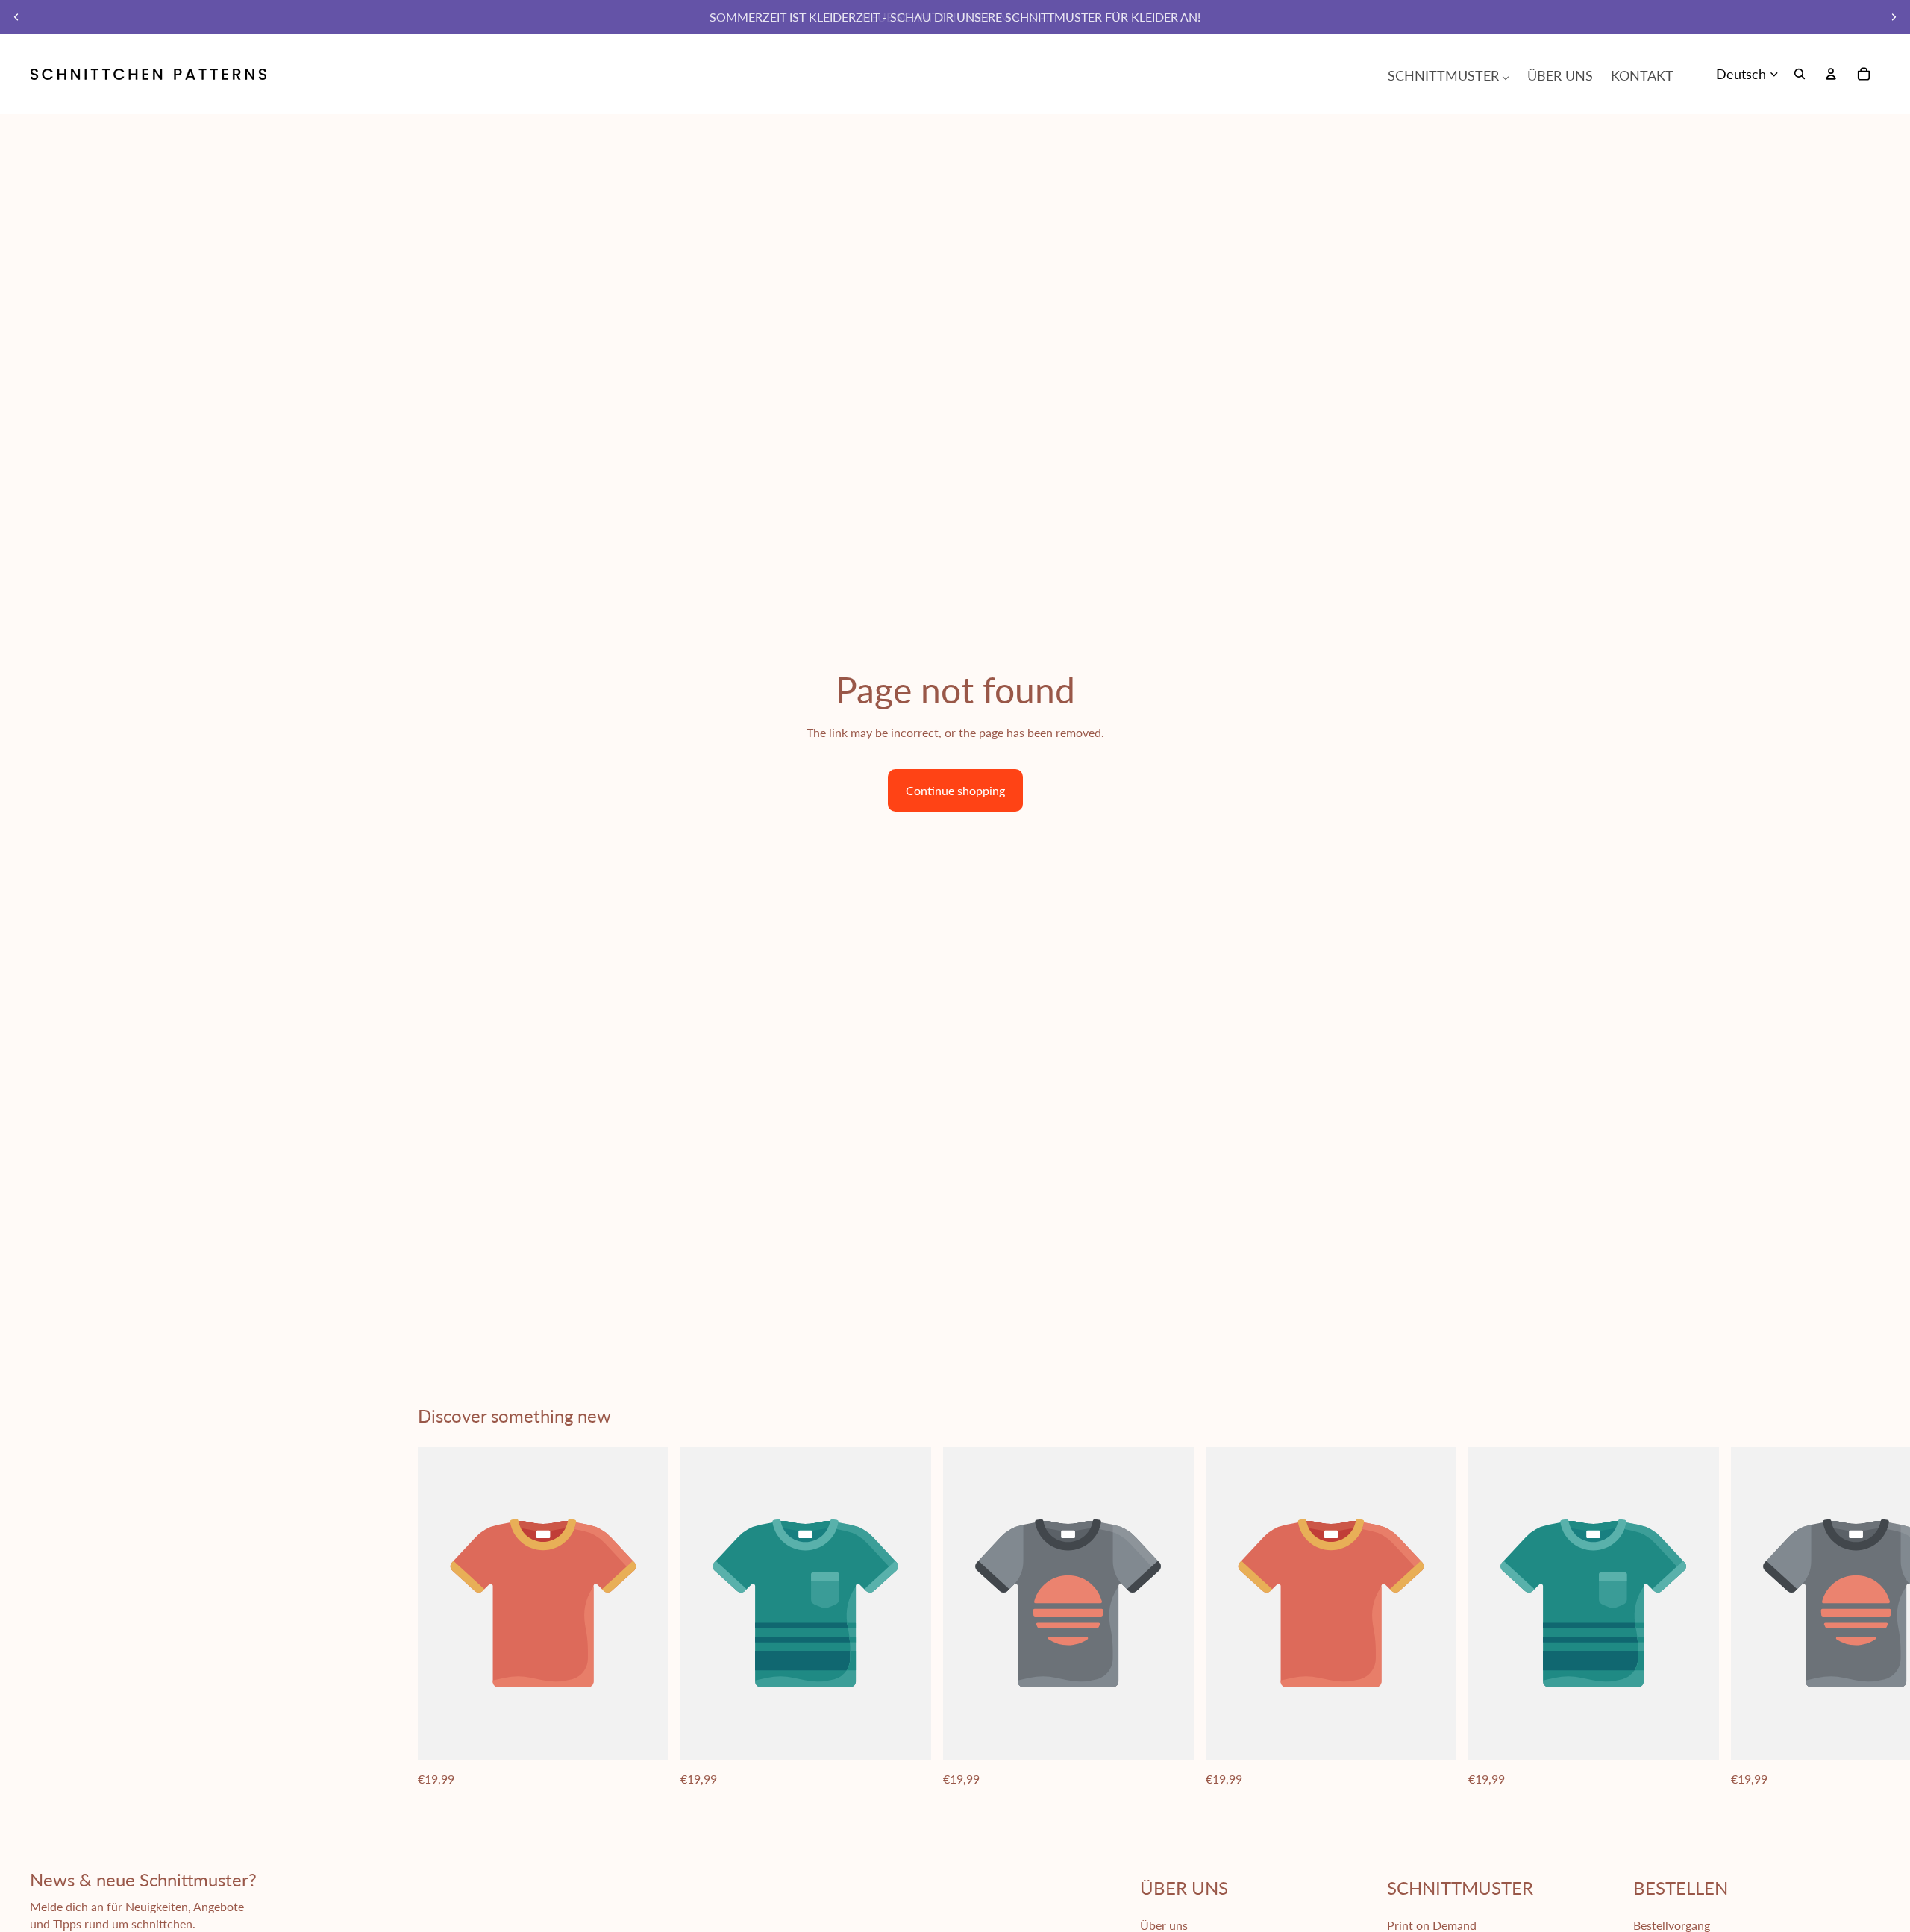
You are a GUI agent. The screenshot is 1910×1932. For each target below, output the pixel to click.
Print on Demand (1432, 1925)
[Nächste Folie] (1894, 17)
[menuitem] (1449, 74)
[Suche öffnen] (1800, 74)
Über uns (1164, 1925)
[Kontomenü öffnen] (1831, 74)
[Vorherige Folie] (16, 17)
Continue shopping (955, 790)
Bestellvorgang (1672, 1925)
